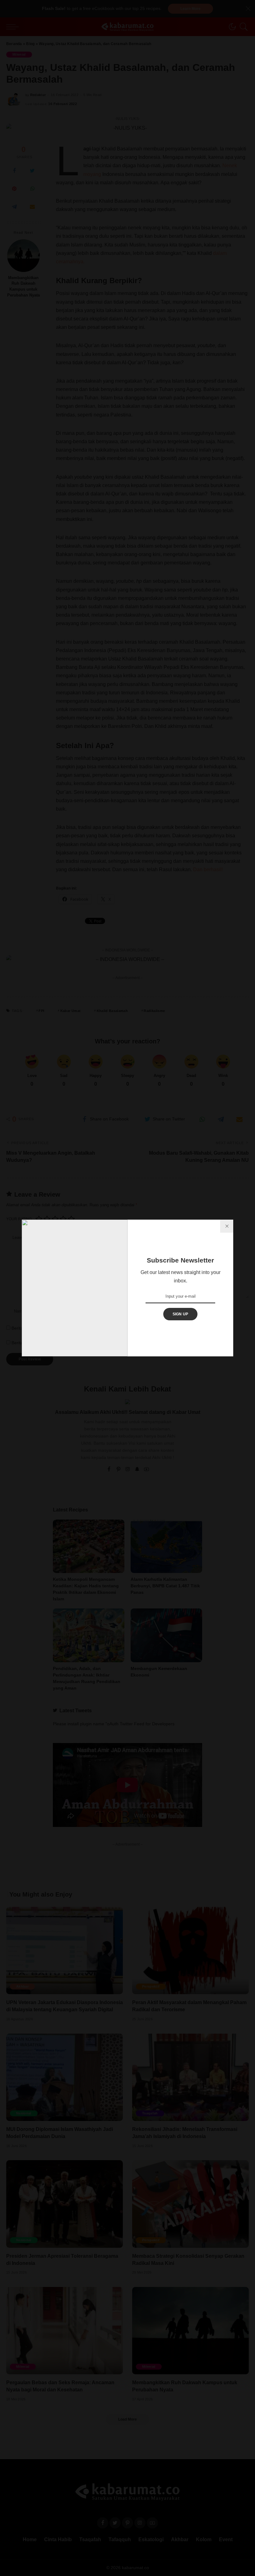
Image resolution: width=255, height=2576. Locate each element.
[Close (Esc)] (227, 1226)
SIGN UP (181, 1314)
